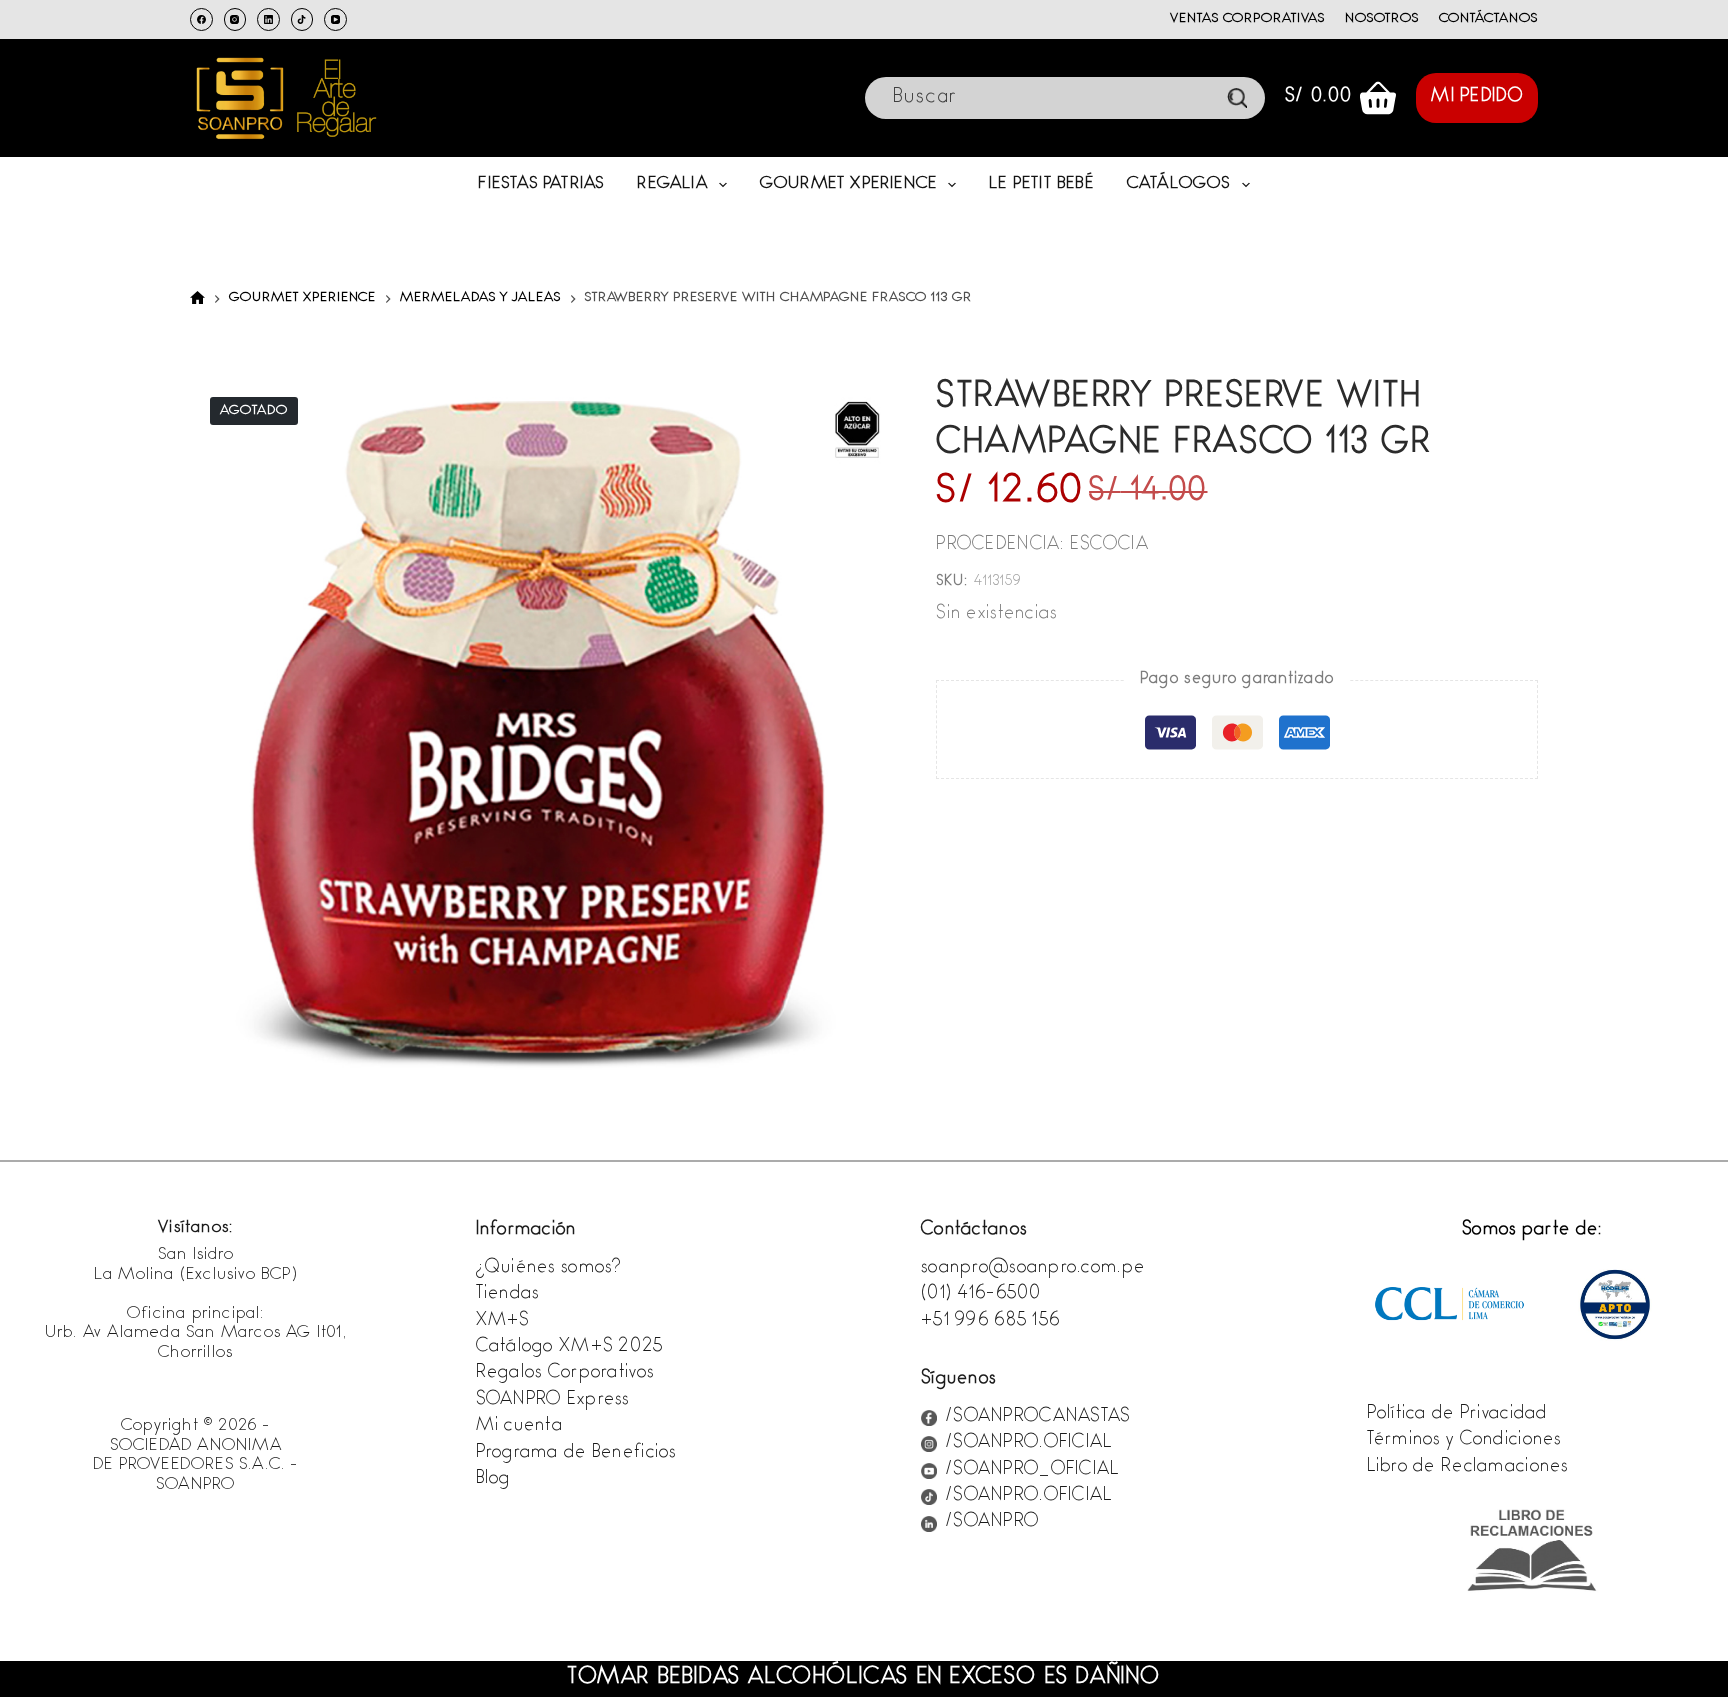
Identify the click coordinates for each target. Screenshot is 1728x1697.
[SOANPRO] (197, 298)
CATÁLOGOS (1179, 184)
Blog (493, 1480)
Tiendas (508, 1295)
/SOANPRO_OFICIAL (1032, 1471)
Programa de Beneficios (576, 1454)
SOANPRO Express (553, 1401)
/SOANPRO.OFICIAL (1028, 1444)
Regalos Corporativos (565, 1374)
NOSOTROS (1382, 19)
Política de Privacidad (1457, 1415)
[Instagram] (235, 19)
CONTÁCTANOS (1488, 19)
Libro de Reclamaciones (1468, 1468)
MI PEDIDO (1477, 98)
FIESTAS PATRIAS (541, 184)
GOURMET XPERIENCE (848, 184)
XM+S (503, 1322)
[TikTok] (302, 19)
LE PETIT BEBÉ (1041, 184)
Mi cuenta (520, 1427)
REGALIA (672, 184)
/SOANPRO (992, 1523)
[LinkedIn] (268, 19)
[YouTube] (335, 19)
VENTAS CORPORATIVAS (1247, 19)
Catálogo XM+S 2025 (570, 1348)
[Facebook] (201, 19)
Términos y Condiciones (1464, 1441)
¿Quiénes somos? (549, 1269)
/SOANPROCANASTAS (1037, 1418)
